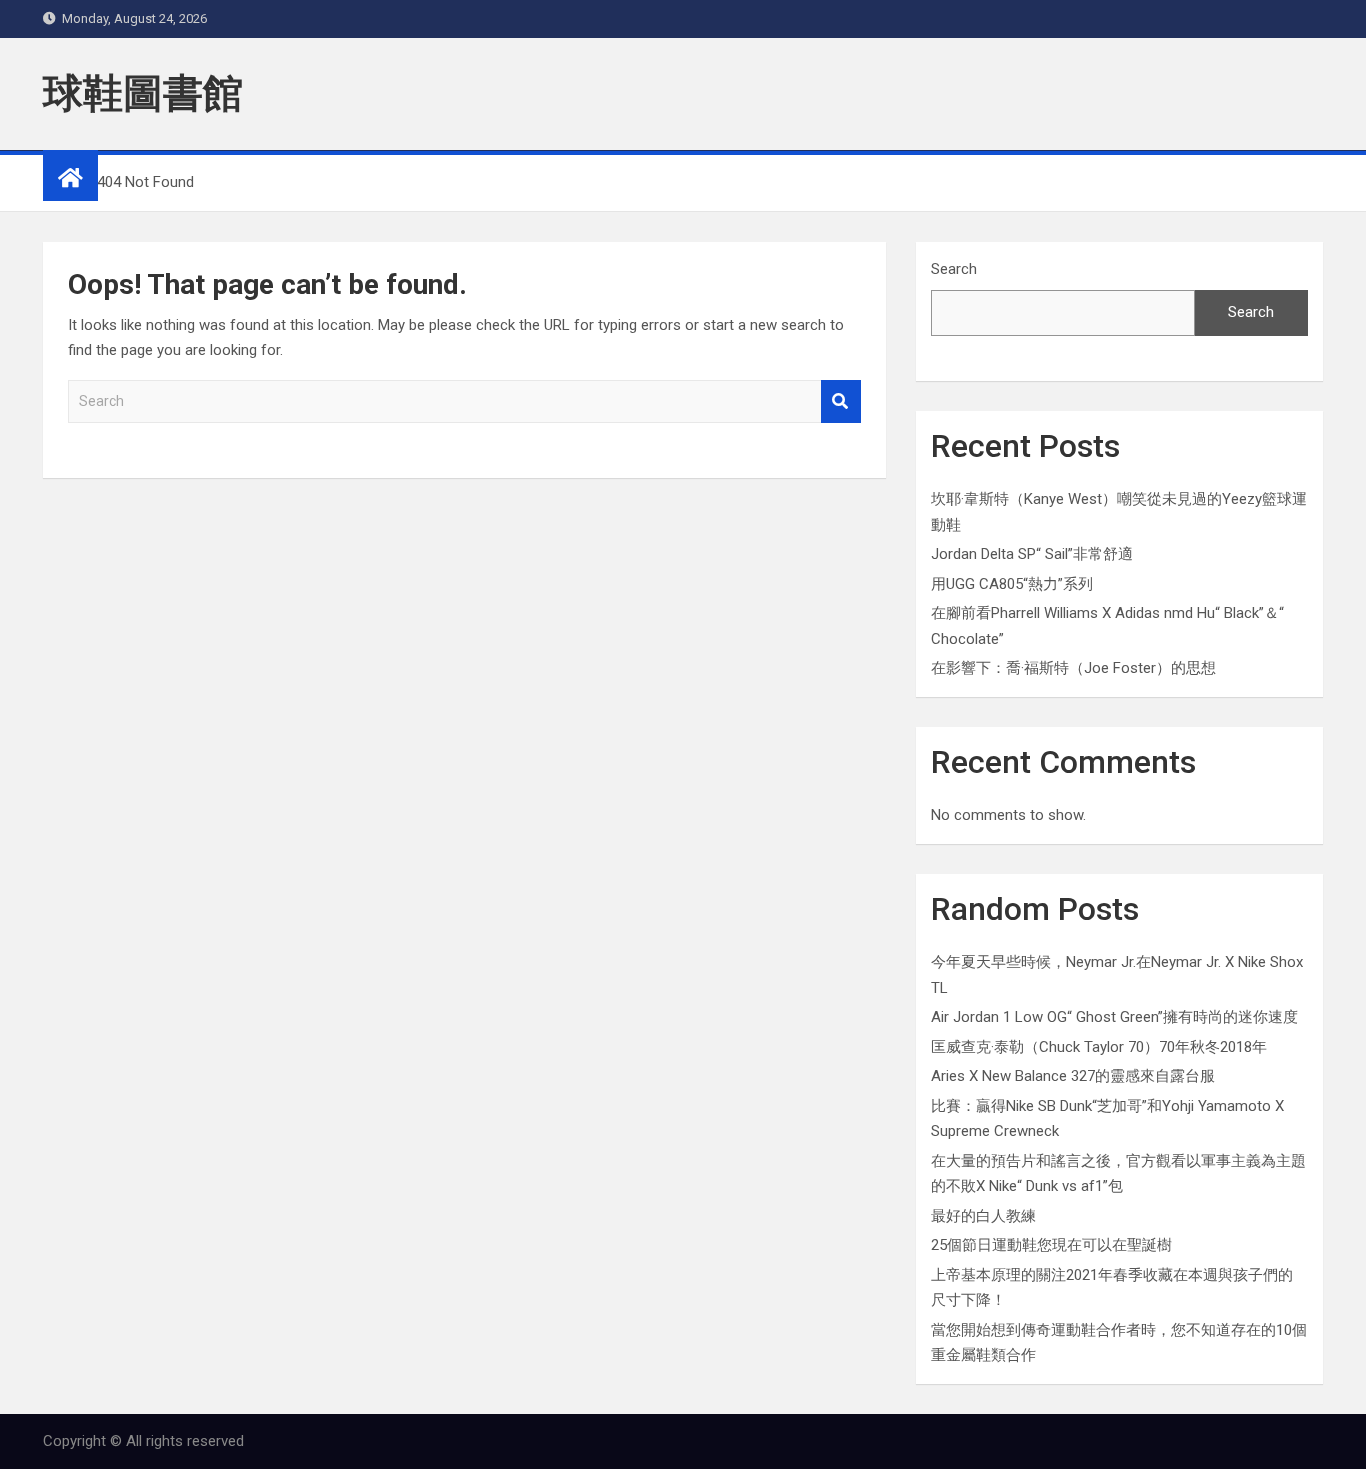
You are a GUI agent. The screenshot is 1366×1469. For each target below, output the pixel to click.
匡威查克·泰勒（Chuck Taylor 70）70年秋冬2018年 (1099, 1047)
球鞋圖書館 (143, 93)
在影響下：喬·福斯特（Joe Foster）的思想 (1073, 668)
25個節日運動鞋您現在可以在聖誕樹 (1051, 1245)
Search (841, 401)
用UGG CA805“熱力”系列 (1012, 584)
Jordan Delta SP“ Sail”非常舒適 (1032, 554)
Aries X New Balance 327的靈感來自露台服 (1073, 1076)
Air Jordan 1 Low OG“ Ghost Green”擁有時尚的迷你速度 (1114, 1017)
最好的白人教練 (983, 1216)
